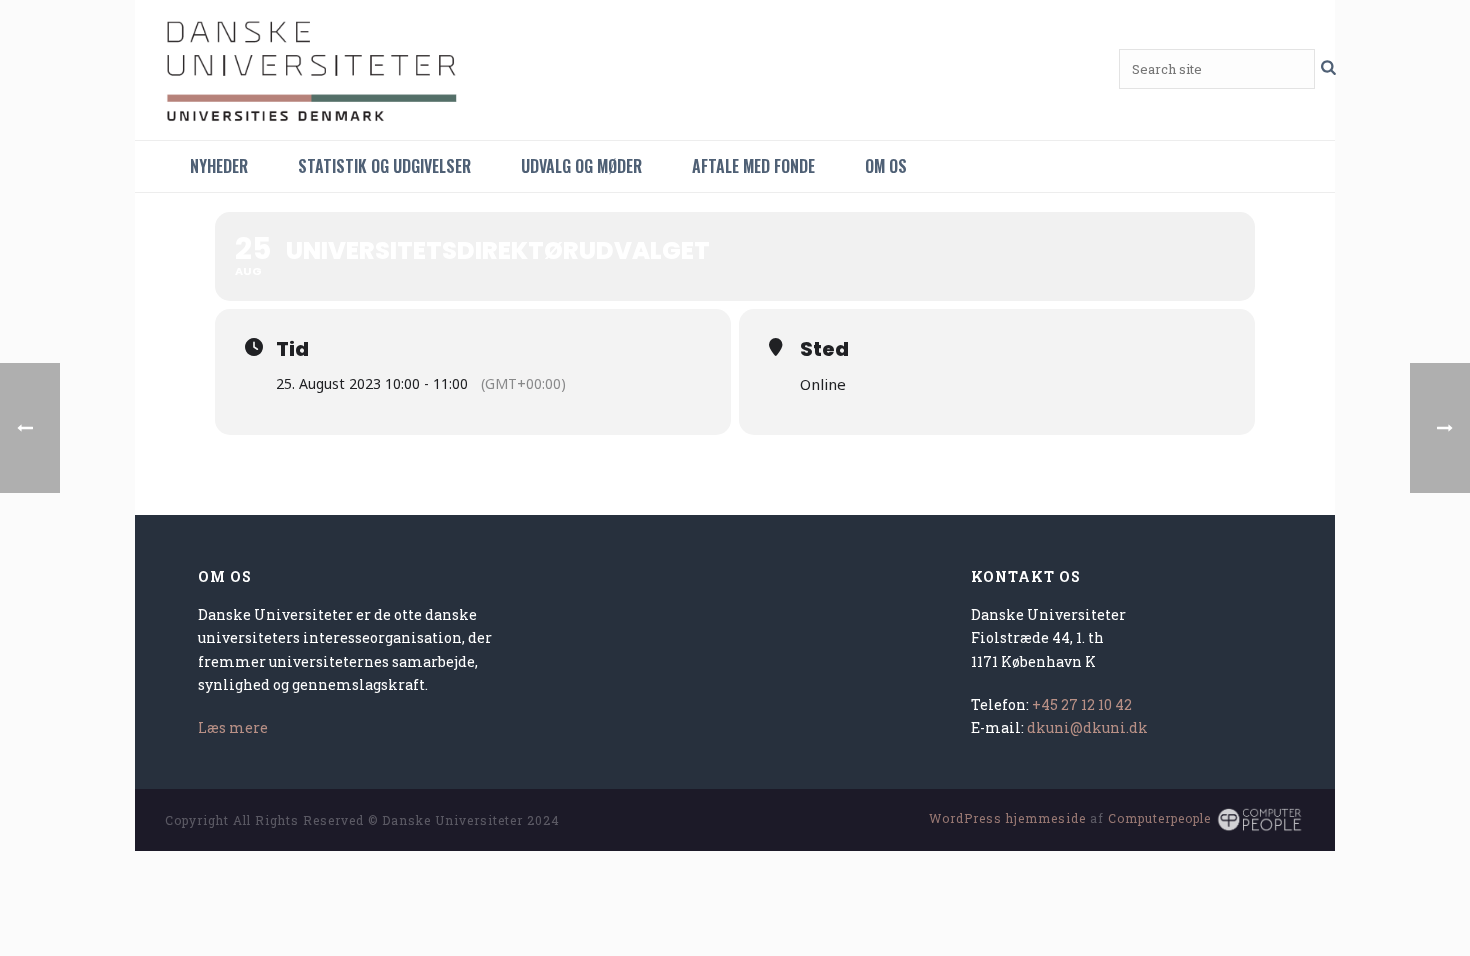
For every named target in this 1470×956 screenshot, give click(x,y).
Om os (886, 166)
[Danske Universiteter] (314, 70)
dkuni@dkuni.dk (1087, 727)
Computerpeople (1159, 818)
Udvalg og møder (581, 166)
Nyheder (219, 166)
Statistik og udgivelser (384, 166)
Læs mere (233, 727)
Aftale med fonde (753, 166)
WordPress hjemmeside (1007, 818)
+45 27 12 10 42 (1082, 704)
